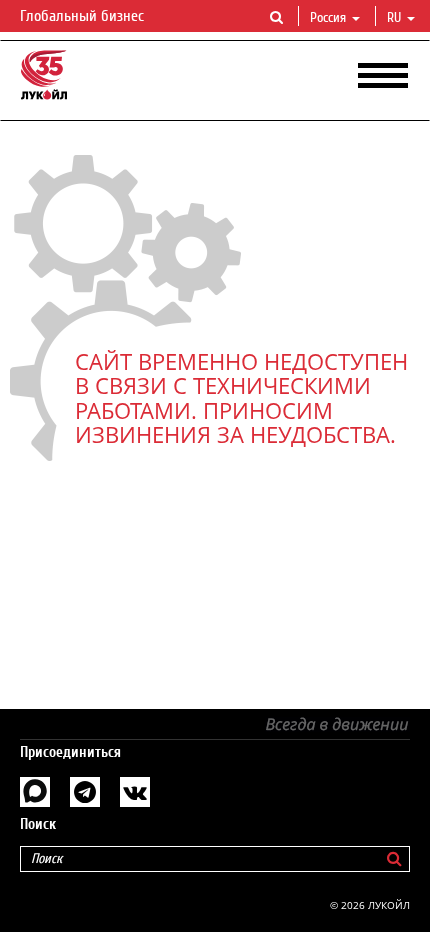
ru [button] (396, 18)
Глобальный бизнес (84, 16)
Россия (328, 18)
